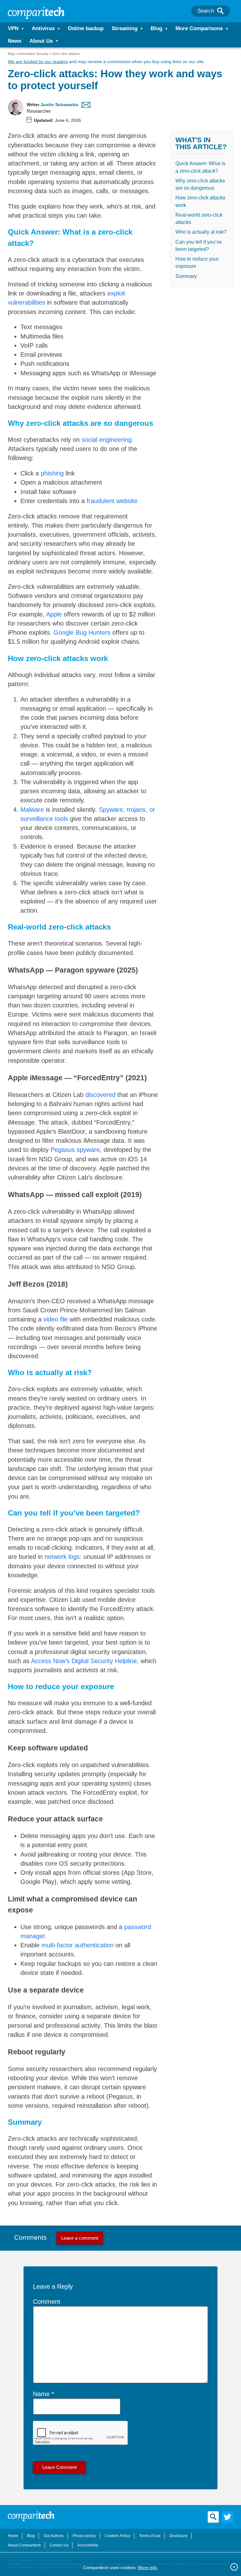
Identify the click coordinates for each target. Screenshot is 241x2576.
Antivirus (43, 28)
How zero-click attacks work (200, 201)
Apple (54, 614)
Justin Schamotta (59, 105)
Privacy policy (84, 2536)
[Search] (220, 11)
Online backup (86, 28)
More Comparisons (199, 28)
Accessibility (88, 2545)
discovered (100, 1095)
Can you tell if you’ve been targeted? (199, 246)
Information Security (33, 54)
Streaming (125, 28)
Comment (47, 2302)
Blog (156, 28)
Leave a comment (80, 2238)
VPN (13, 28)
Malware (32, 810)
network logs (62, 1557)
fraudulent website (112, 501)
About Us (41, 41)
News (15, 41)
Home (13, 2536)
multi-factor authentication (78, 1945)
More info (147, 2568)
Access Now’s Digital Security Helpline (84, 1661)
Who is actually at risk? (201, 232)
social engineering (107, 440)
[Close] (234, 2567)
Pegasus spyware (75, 1150)
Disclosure (179, 2536)
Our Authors (54, 2536)
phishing (52, 473)
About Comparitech (24, 2545)
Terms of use (150, 2536)
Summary (186, 276)
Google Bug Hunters (82, 632)
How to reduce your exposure (197, 263)
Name (41, 2394)
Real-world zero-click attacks (199, 219)
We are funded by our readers (38, 62)
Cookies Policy (118, 2536)
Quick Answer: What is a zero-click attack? (200, 167)
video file (56, 1319)
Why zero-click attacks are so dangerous (200, 184)
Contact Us (59, 2545)
